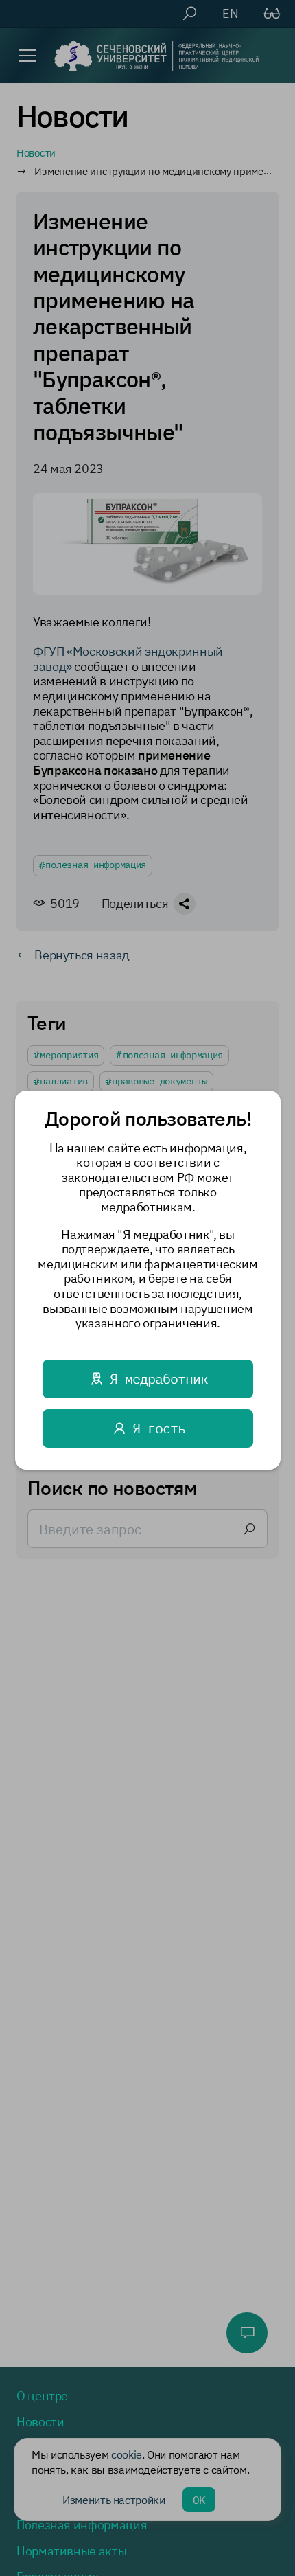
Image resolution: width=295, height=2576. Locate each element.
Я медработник (158, 1378)
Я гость (158, 1427)
